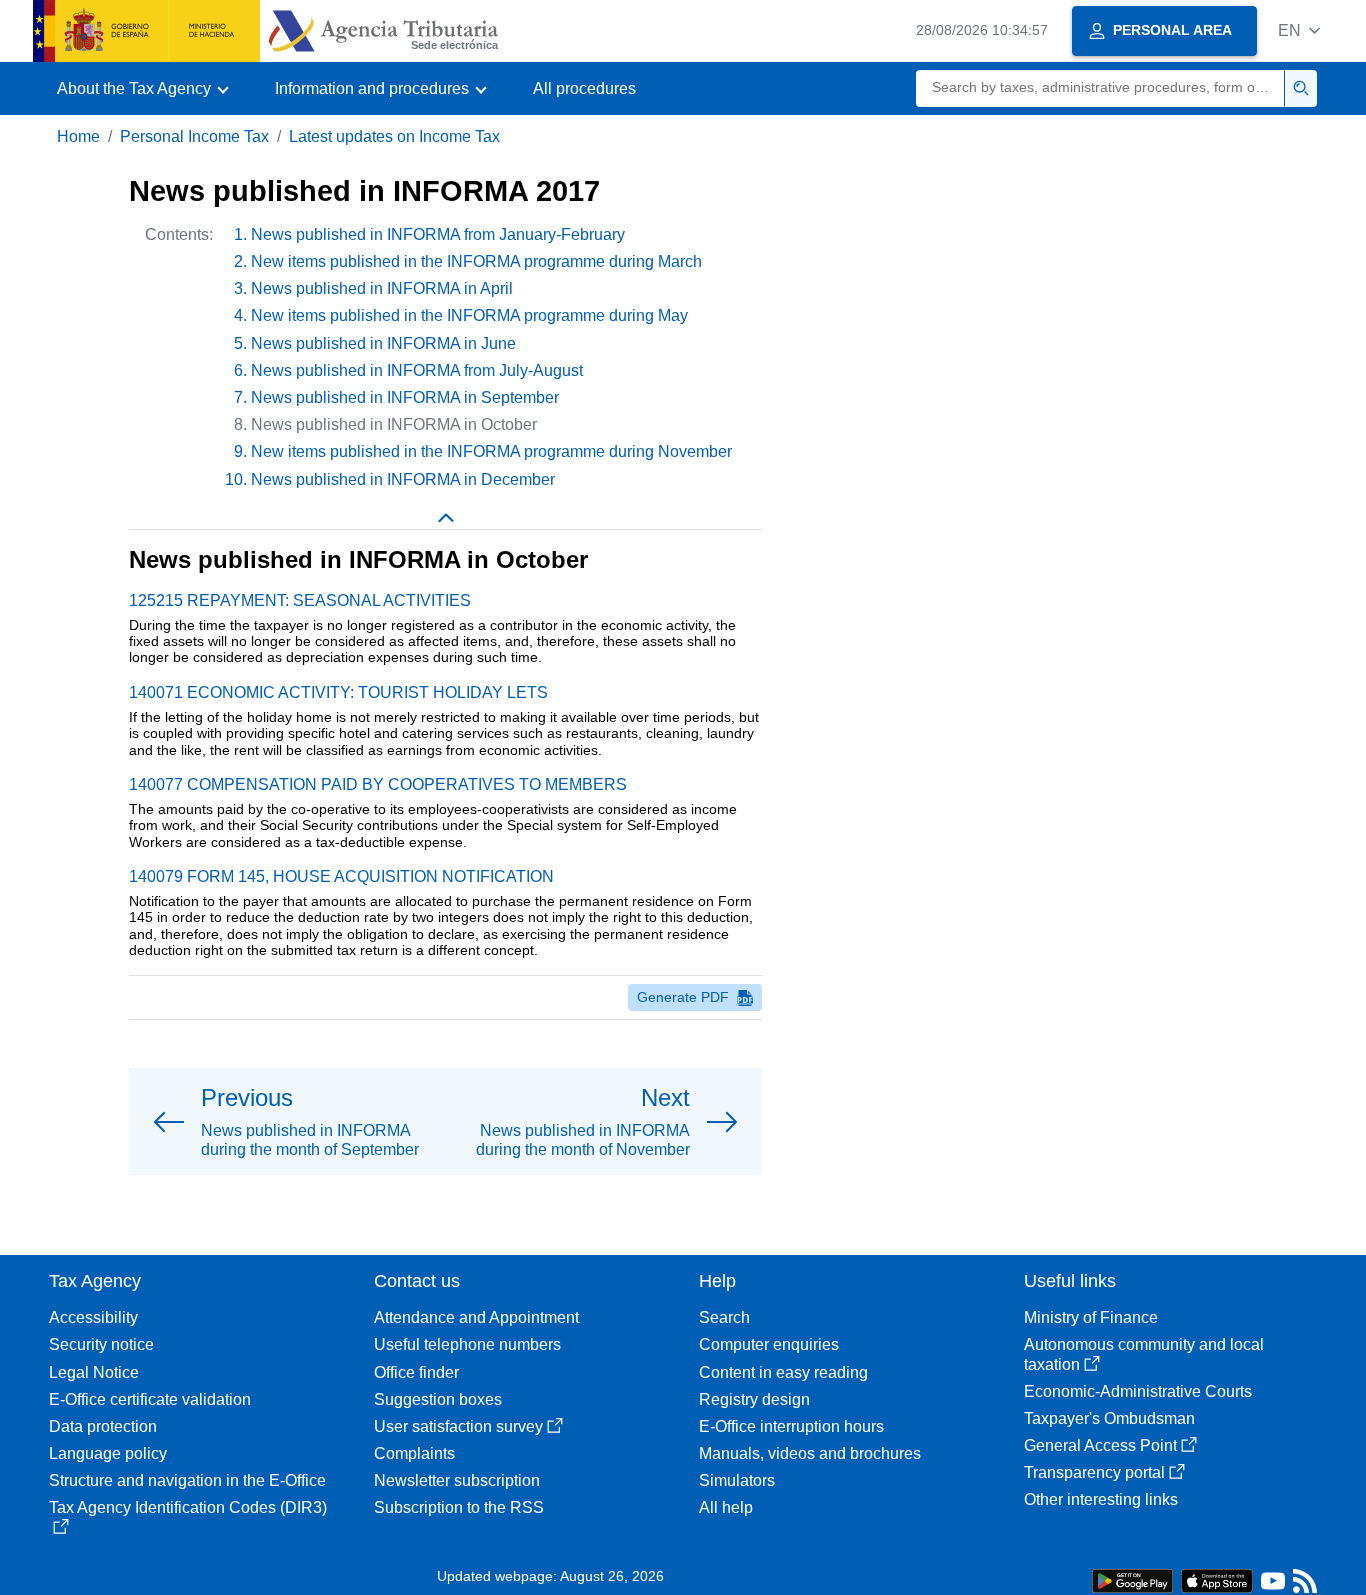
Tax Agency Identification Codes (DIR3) (188, 1507)
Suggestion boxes (438, 1399)
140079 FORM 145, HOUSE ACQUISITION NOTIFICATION (341, 876)
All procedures (584, 88)
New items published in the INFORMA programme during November (491, 451)
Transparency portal (1094, 1472)
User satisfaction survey (458, 1426)
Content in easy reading (783, 1372)
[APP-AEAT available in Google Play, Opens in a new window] (1132, 1579)
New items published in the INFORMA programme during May (469, 315)
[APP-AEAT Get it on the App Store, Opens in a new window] (1217, 1579)
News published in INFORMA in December (403, 479)
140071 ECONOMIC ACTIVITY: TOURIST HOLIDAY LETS (338, 692)
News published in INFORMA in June (383, 343)
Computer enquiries (769, 1344)
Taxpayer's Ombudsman (1109, 1418)
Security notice (101, 1344)
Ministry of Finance (1091, 1317)
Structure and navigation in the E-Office (187, 1480)
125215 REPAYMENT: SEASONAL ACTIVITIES (300, 600)
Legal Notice (94, 1372)
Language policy (108, 1453)
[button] (1299, 30)
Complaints (414, 1453)
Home (78, 136)
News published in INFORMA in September (405, 397)
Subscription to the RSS (459, 1507)
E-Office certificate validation (150, 1399)
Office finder (416, 1372)
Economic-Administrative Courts (1138, 1391)
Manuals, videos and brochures (810, 1453)
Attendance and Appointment (476, 1317)
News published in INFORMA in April (382, 288)
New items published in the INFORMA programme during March (476, 261)
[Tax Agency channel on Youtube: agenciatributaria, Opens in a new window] (1273, 1585)
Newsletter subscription (457, 1480)
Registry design (754, 1399)
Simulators (737, 1480)
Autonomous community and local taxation (1144, 1354)
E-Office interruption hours (791, 1426)
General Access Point (1100, 1445)
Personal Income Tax (194, 136)
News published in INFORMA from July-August (417, 370)
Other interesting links (1101, 1499)
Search (724, 1317)
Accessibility (93, 1317)
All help (726, 1507)
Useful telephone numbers (467, 1344)
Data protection (103, 1426)
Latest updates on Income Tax (394, 136)
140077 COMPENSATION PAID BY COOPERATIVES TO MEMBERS (378, 784)
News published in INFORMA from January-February (438, 234)
